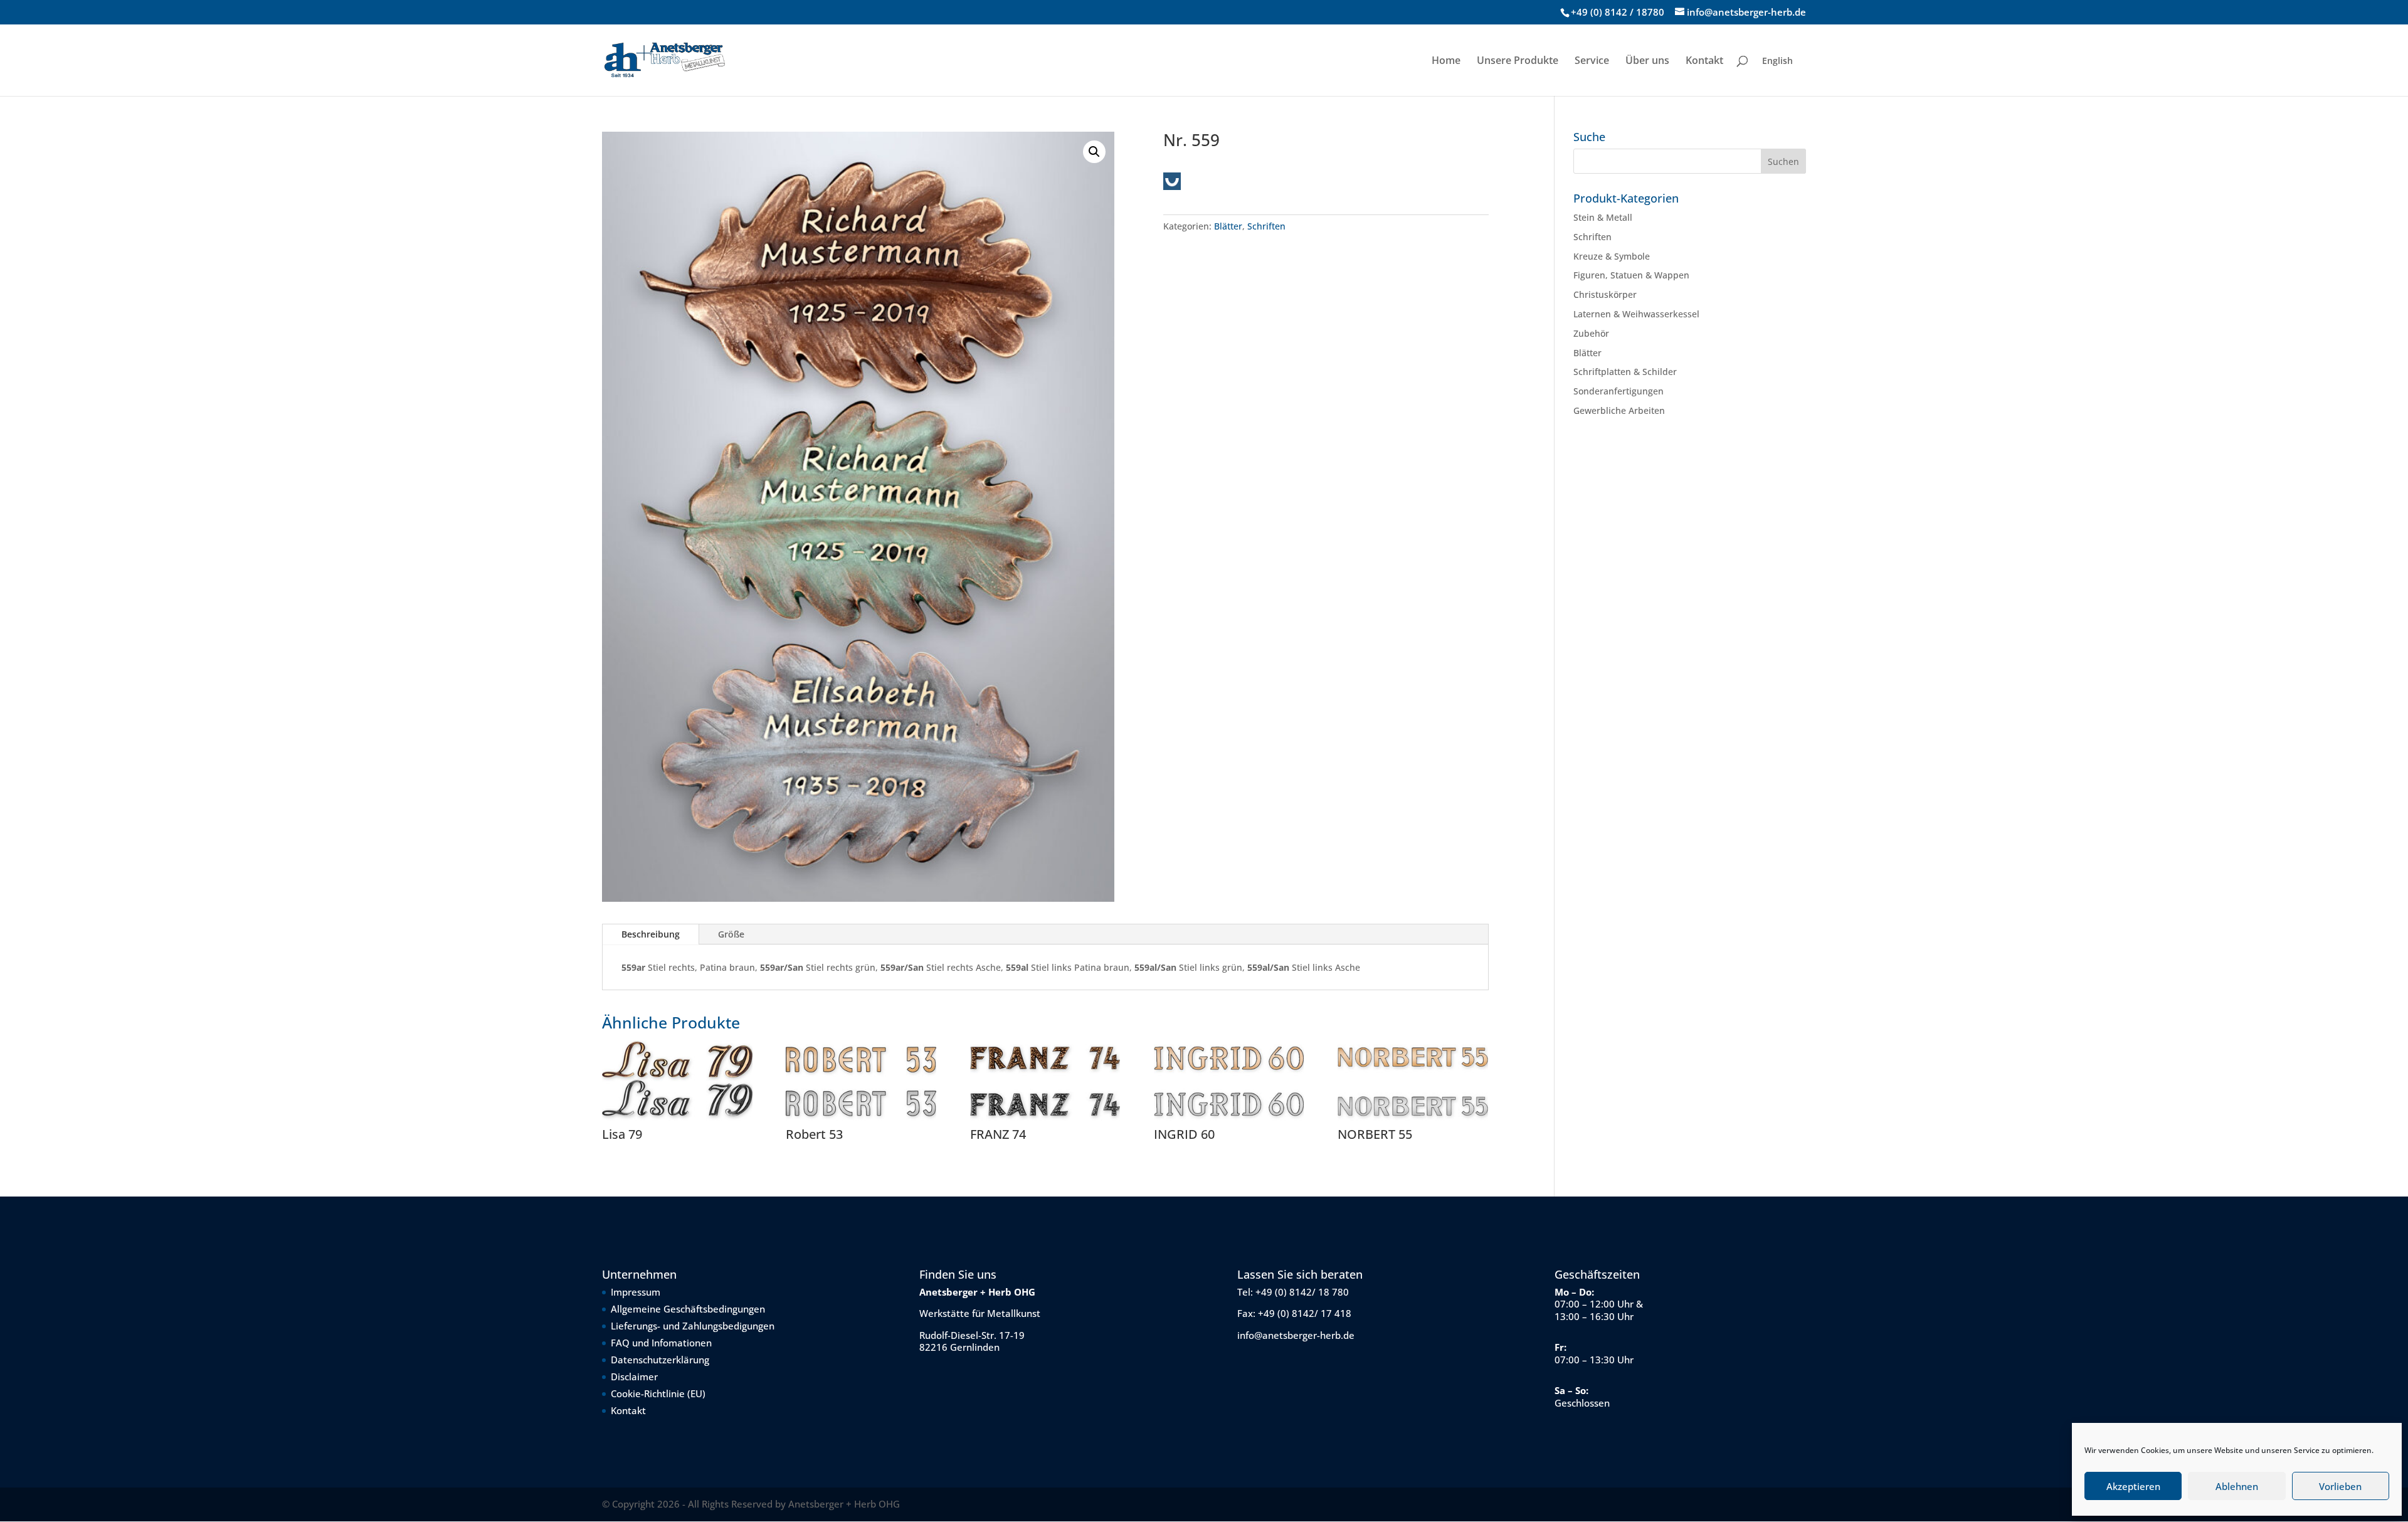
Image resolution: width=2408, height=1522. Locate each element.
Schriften (1266, 226)
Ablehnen (2237, 1486)
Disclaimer (634, 1377)
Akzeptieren (2133, 1486)
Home (1446, 61)
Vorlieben (2340, 1486)
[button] (1094, 152)
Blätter (1228, 226)
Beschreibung (651, 934)
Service (1592, 61)
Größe (731, 934)
